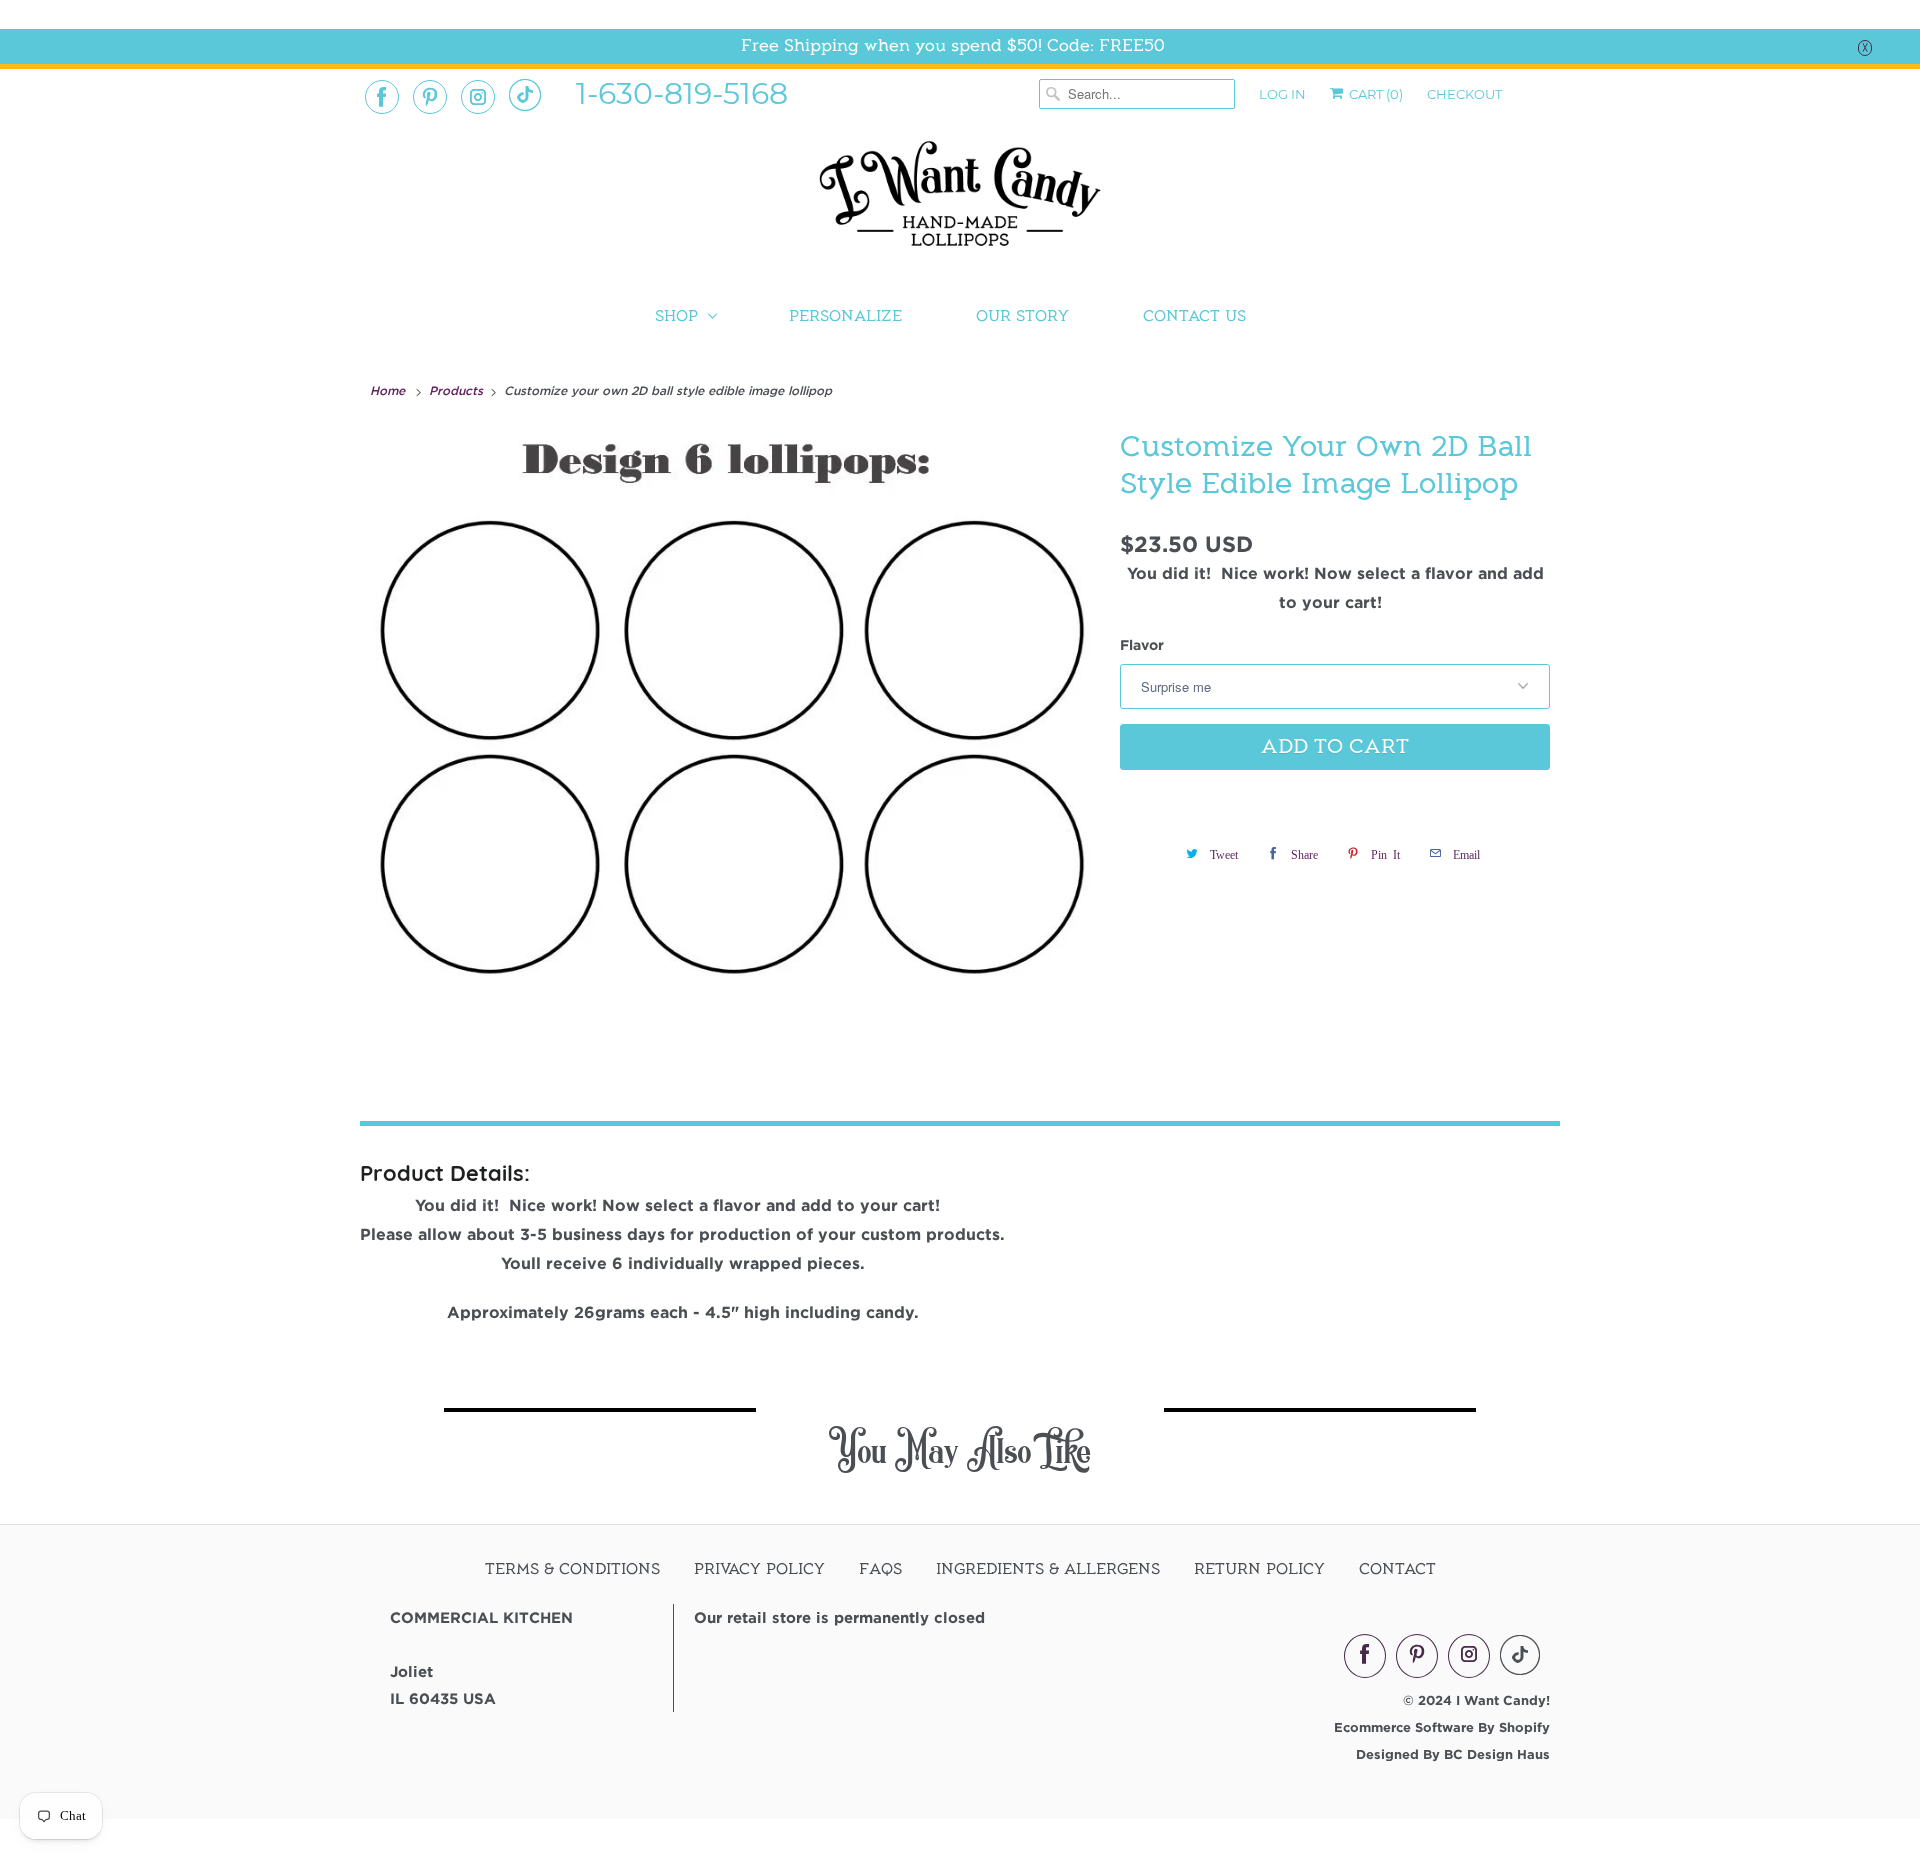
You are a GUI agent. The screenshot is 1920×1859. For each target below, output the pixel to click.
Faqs (880, 1569)
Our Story (1022, 316)
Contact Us (1194, 316)
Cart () (1374, 94)
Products (458, 390)
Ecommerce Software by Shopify (1442, 1727)
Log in (1282, 94)
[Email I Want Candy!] (525, 95)
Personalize (845, 316)
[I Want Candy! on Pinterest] (430, 97)
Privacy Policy (759, 1569)
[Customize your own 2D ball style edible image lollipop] (735, 744)
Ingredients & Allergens (1048, 1569)
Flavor (1142, 644)
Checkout (1464, 94)
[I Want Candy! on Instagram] (478, 97)
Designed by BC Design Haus (1453, 1754)
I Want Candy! (1503, 1700)
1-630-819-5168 (682, 92)
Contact (1397, 1569)
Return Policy (1259, 1569)
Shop (676, 316)
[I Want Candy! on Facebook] (382, 97)
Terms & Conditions (572, 1569)
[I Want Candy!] (960, 202)
